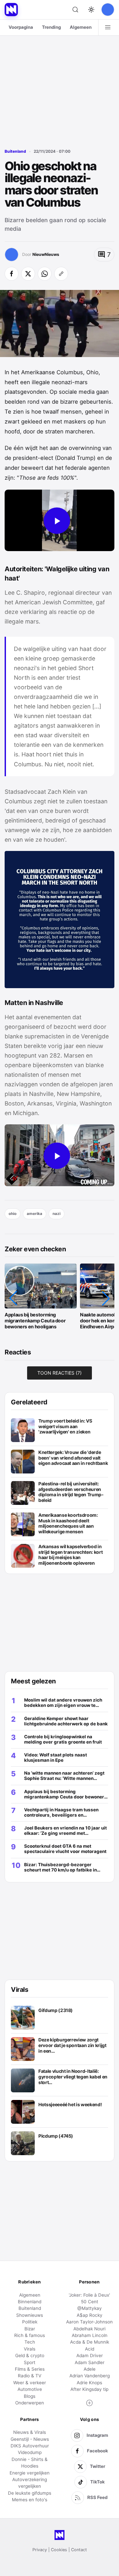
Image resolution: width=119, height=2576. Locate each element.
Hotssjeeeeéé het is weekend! (70, 2105)
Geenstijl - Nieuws (30, 2439)
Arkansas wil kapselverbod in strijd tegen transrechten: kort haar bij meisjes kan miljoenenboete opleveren (70, 1555)
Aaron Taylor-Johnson (89, 2322)
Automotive (30, 2389)
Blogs (30, 2396)
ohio (13, 1214)
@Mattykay (90, 2308)
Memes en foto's (30, 2500)
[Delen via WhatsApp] (45, 274)
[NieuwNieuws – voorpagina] (11, 10)
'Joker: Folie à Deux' (89, 2295)
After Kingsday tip (89, 2389)
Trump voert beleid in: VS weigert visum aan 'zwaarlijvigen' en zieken (65, 1426)
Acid (90, 2349)
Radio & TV (30, 2376)
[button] (13, 1298)
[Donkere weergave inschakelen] (91, 10)
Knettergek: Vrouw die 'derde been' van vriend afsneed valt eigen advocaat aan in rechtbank (73, 1458)
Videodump (30, 2452)
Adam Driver (90, 2355)
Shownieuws (30, 2315)
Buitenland (15, 151)
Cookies (59, 2550)
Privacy (40, 2550)
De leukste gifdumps (30, 2493)
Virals (30, 2349)
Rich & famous (30, 2335)
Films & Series (30, 2369)
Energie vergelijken (30, 2473)
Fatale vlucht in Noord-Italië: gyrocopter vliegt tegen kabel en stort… (73, 2077)
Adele (90, 2369)
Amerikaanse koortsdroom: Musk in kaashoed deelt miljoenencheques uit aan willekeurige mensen (68, 1523)
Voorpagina (21, 27)
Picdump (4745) (56, 2136)
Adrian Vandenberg (90, 2376)
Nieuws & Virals (30, 2432)
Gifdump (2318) (56, 2010)
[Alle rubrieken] (108, 27)
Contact (79, 2550)
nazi (57, 1214)
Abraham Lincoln (90, 2335)
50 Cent (90, 2302)
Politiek (30, 2322)
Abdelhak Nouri (89, 2329)
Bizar (30, 2329)
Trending (51, 27)
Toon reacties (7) (59, 1373)
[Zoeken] (75, 10)
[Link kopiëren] (61, 274)
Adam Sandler (90, 2362)
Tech (30, 2342)
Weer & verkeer (30, 2383)
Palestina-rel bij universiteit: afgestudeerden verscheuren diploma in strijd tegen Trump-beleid (71, 1492)
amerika (35, 1214)
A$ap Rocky (90, 2315)
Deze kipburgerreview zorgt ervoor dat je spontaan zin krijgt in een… (72, 2045)
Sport (30, 2362)
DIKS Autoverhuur (30, 2446)
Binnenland (30, 2302)
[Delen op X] (28, 274)
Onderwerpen (30, 2403)
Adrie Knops (89, 2383)
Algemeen (81, 27)
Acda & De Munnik (90, 2342)
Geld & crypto (30, 2355)
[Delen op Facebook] (12, 274)
